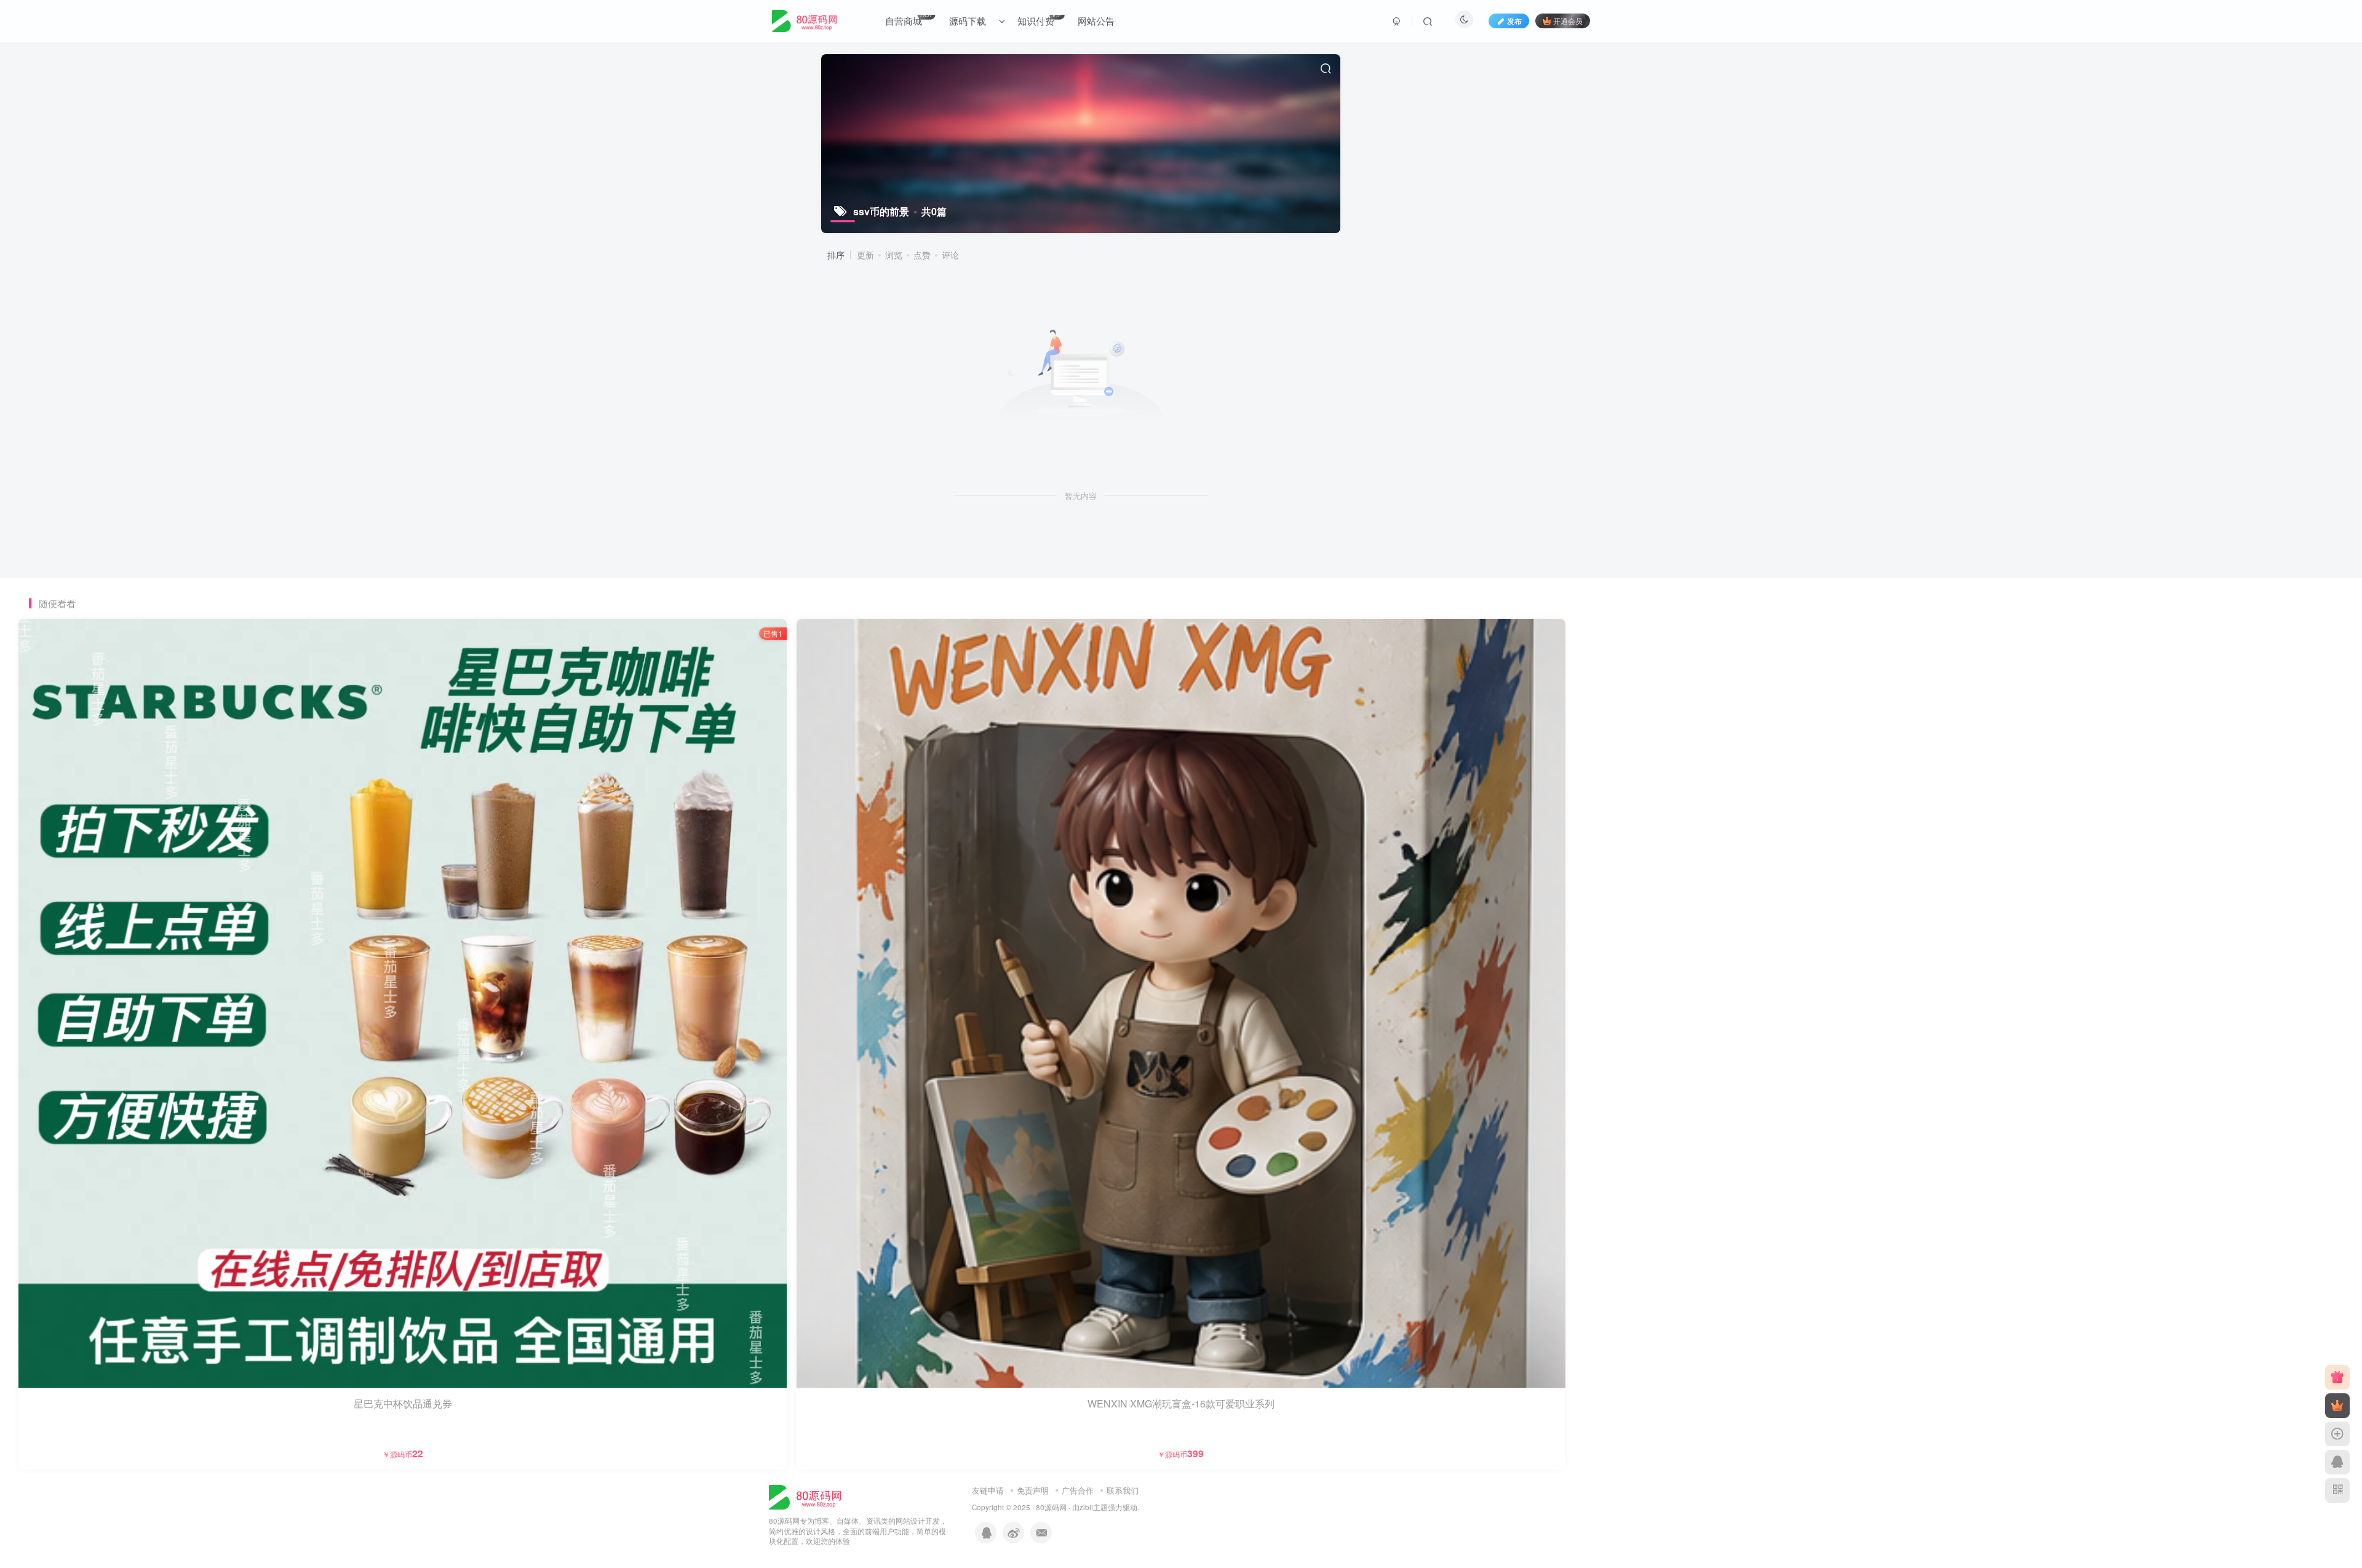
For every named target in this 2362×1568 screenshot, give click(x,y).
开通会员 (1568, 21)
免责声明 (1033, 1490)
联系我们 (1123, 1490)
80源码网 (1051, 1507)
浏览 (894, 255)
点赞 (922, 255)
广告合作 (1078, 1490)
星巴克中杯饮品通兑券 (403, 1403)
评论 (950, 255)
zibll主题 (1094, 1507)
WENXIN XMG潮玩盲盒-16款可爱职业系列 (1181, 1403)
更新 (865, 255)
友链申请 (988, 1490)
